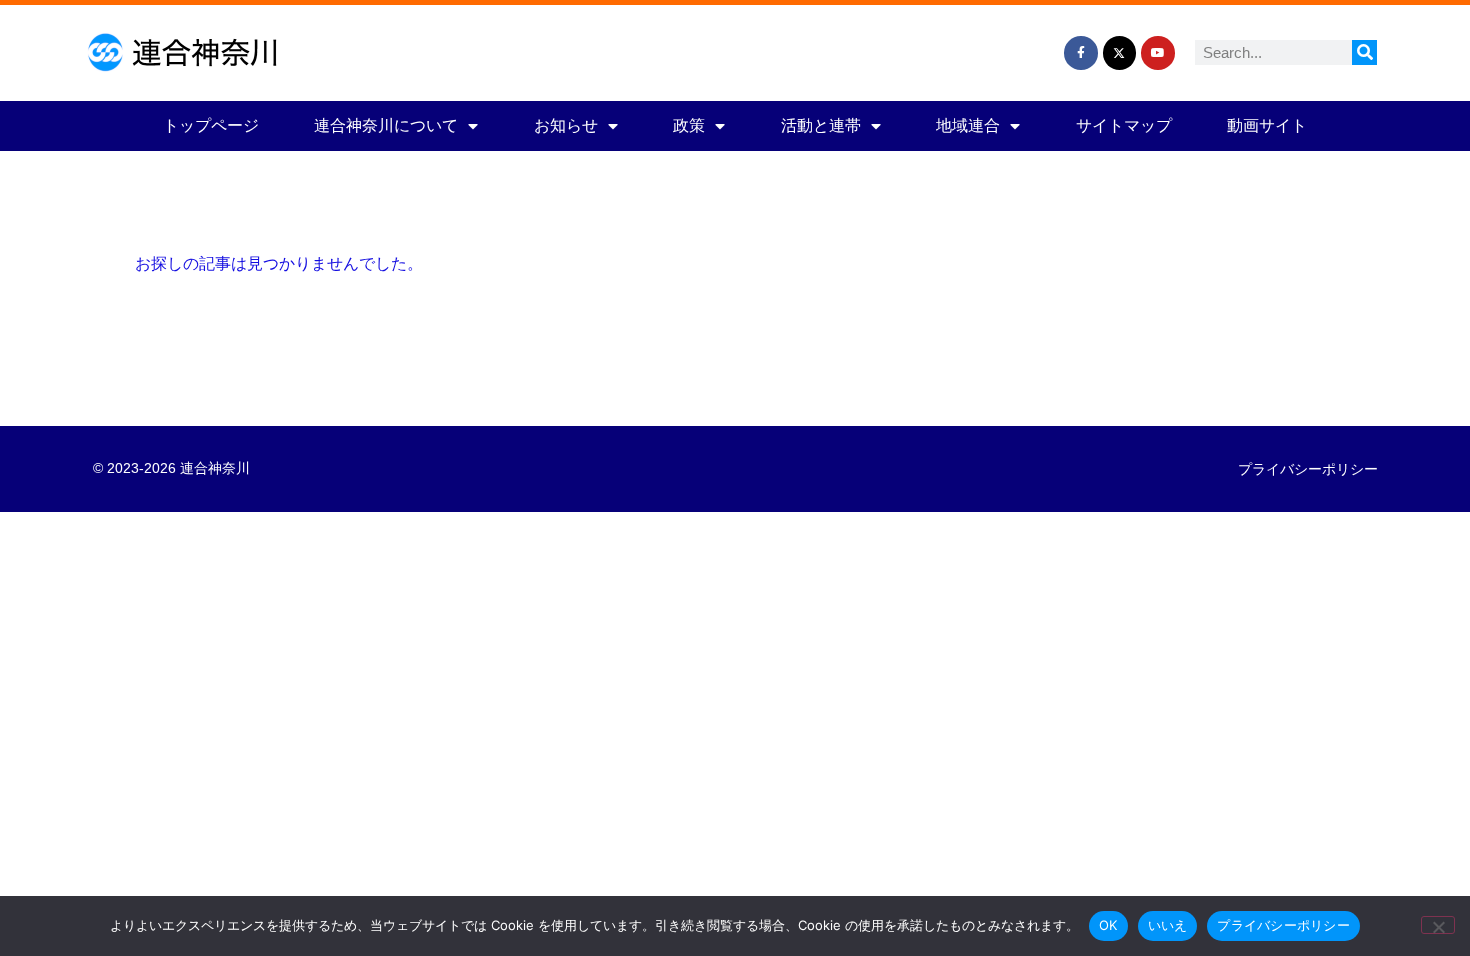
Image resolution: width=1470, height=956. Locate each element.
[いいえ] (1438, 925)
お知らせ (566, 125)
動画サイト (1267, 125)
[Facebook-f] (1081, 53)
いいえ (1168, 925)
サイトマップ (1124, 125)
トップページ (211, 125)
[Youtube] (1158, 53)
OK (1108, 925)
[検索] (1364, 52)
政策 (689, 125)
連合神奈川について (386, 125)
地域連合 (968, 125)
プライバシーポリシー (1308, 469)
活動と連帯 (821, 125)
